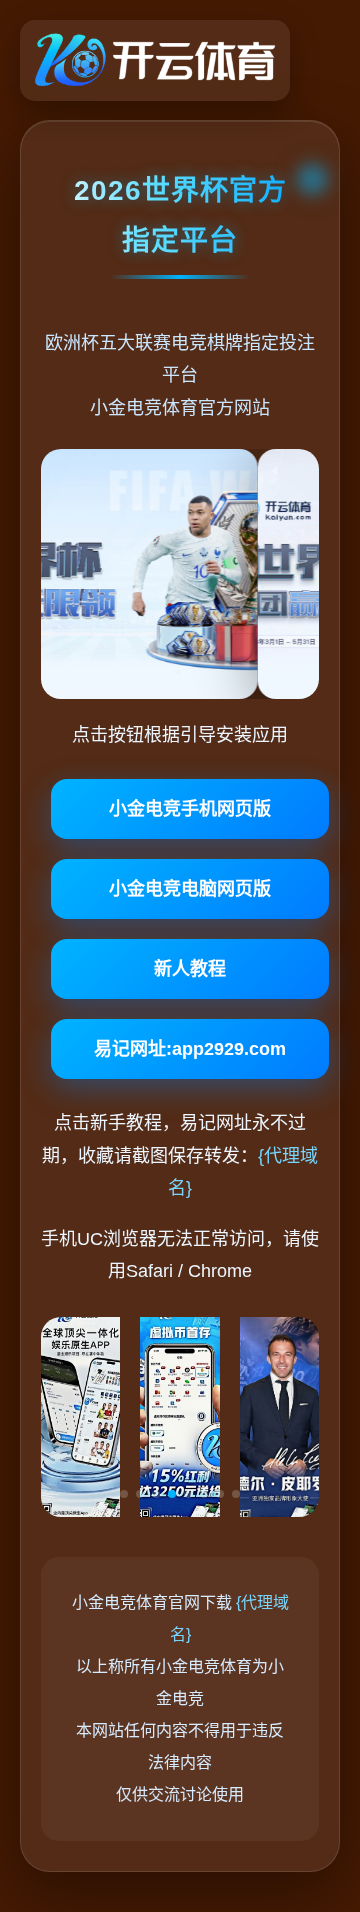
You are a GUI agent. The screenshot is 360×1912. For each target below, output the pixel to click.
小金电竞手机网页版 (190, 809)
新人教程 (190, 969)
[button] (124, 1494)
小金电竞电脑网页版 (190, 889)
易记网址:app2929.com (190, 1049)
